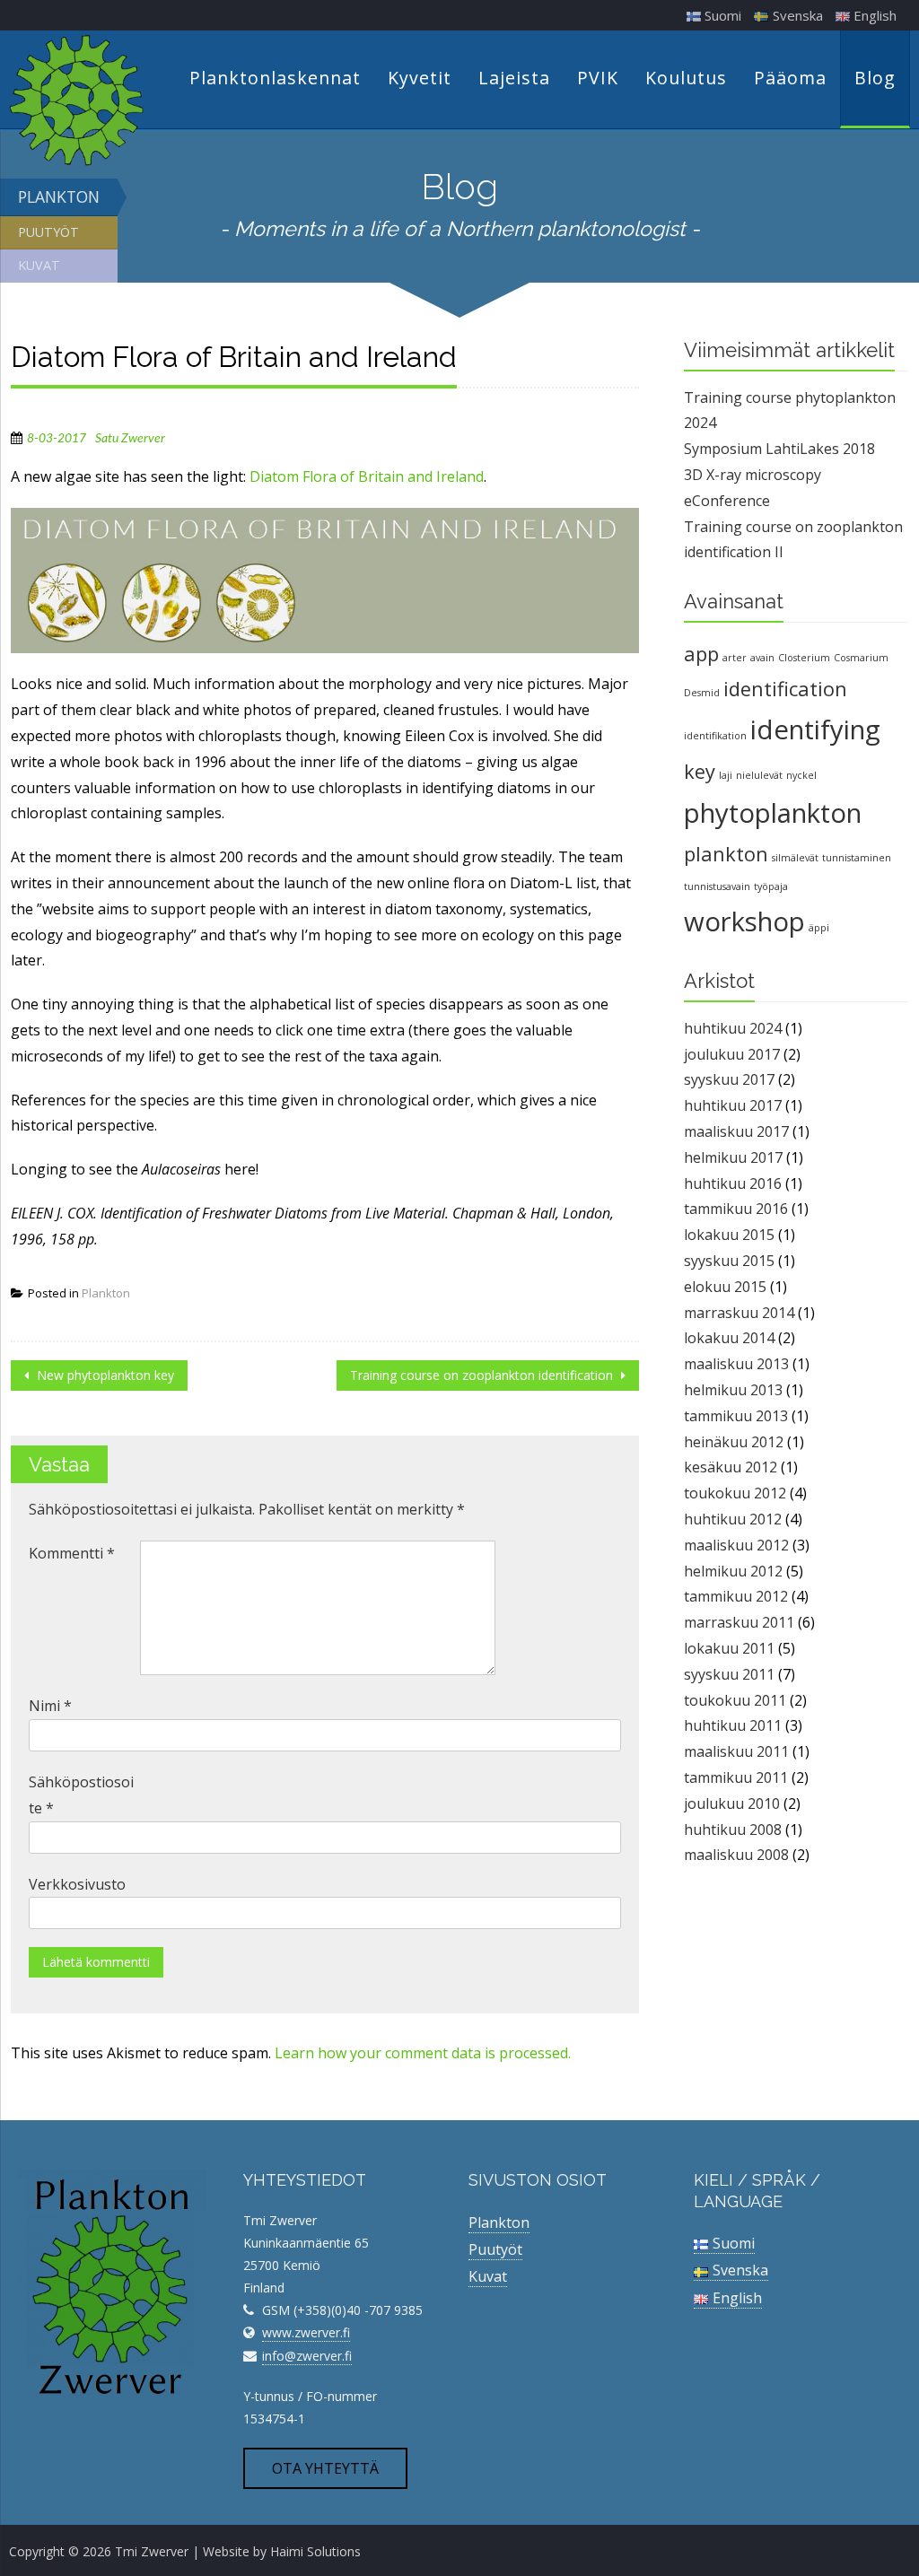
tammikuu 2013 (736, 1416)
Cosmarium (861, 658)
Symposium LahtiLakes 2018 (779, 449)
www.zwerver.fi (306, 2332)
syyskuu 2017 (729, 1079)
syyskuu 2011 (729, 1674)
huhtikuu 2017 (733, 1105)
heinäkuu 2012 (734, 1442)
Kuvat (39, 265)
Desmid (702, 693)
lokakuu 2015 (729, 1235)
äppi (819, 928)
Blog (875, 78)
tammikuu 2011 (736, 1777)
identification (785, 689)
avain (762, 658)
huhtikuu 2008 (733, 1829)
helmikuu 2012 (733, 1571)
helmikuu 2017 (733, 1157)
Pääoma (790, 78)
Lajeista (514, 78)
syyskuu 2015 (729, 1261)
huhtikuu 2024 (733, 1028)
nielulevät (759, 775)
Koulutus (686, 78)
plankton (726, 854)
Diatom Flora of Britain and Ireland (367, 476)
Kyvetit (420, 78)
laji (726, 775)
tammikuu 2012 (736, 1596)
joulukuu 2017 (732, 1054)
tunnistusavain (717, 886)
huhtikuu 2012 (733, 1519)
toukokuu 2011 (735, 1700)
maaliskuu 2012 (736, 1545)
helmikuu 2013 (733, 1390)
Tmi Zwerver (152, 2551)
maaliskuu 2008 (736, 1855)
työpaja (771, 886)
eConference (727, 501)
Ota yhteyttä (325, 2468)
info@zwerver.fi (307, 2356)
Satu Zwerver (130, 439)
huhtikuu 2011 (733, 1725)
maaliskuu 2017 (736, 1131)
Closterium (804, 658)
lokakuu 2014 (729, 1338)
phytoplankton (773, 813)
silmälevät (795, 858)
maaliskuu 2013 (736, 1364)
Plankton (59, 196)
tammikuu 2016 (736, 1209)
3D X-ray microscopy (753, 475)
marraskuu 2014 (739, 1313)
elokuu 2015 (725, 1287)
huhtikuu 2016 (733, 1183)
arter (735, 658)
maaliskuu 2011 (736, 1751)
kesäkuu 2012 (731, 1467)
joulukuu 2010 (732, 1803)
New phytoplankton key (104, 1375)
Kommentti (72, 1553)
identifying (815, 729)
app (701, 654)
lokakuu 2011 (729, 1648)
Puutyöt (48, 232)
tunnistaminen (857, 858)
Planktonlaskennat (275, 78)
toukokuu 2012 (735, 1493)
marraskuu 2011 (739, 1622)
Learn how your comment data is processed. (423, 2053)
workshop (744, 921)
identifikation (715, 736)
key (700, 771)
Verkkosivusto (77, 1884)
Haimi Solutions (315, 2551)
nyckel (801, 775)
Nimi (50, 1706)
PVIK (598, 78)
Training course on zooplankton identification (483, 1375)
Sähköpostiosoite (81, 1795)
